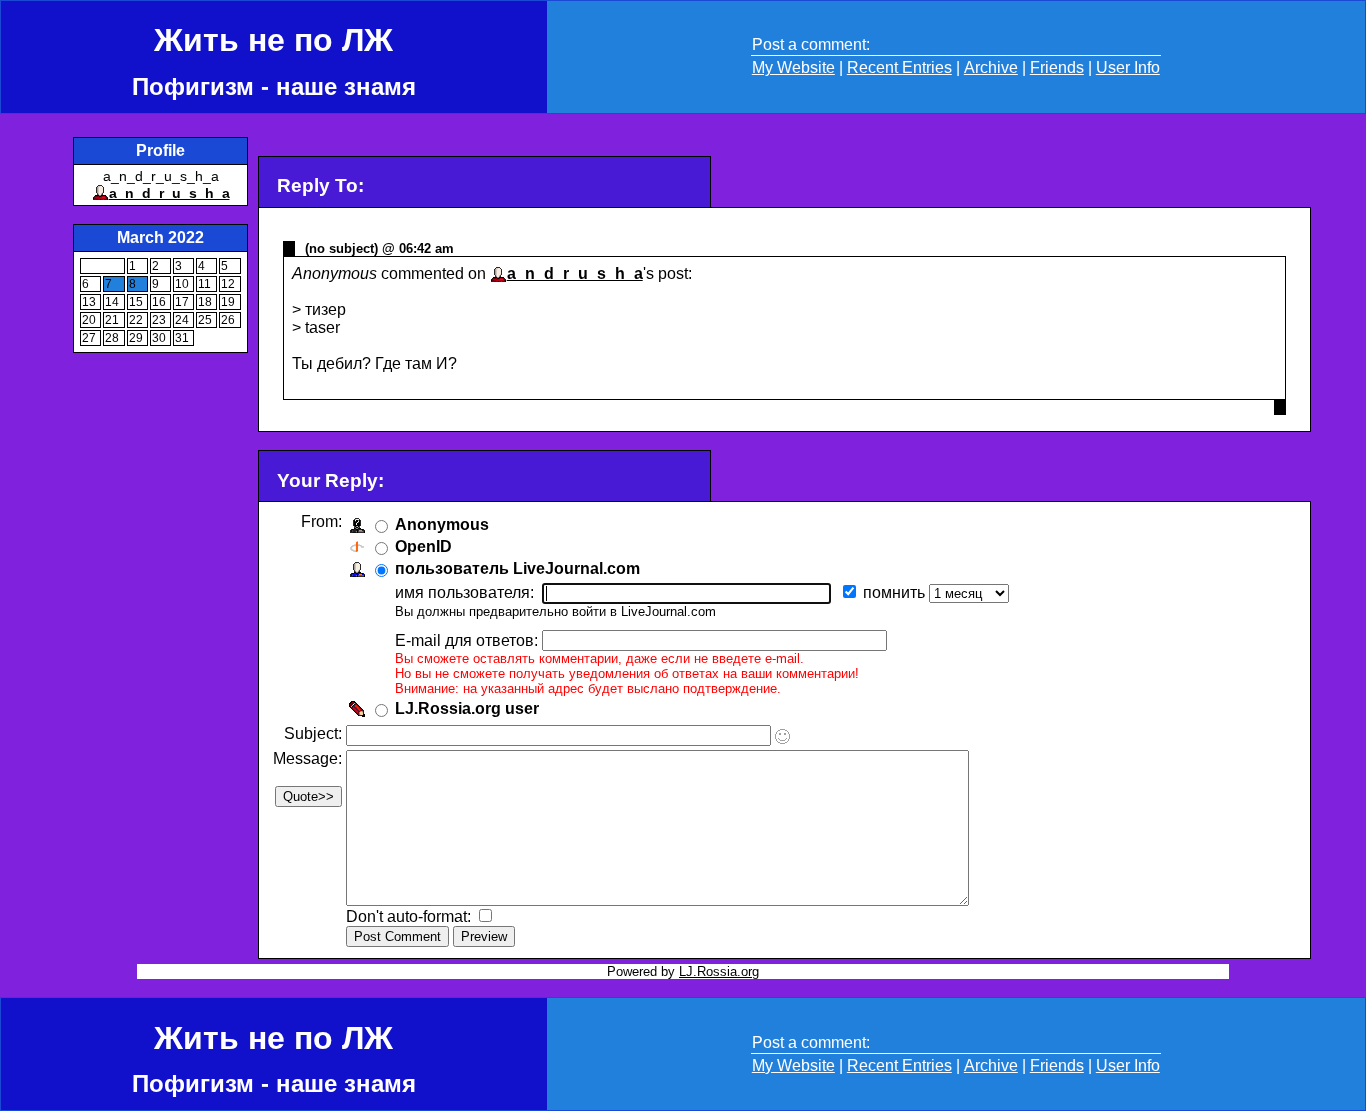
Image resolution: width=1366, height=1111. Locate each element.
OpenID (423, 546)
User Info (1128, 67)
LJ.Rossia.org (719, 971)
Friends (1057, 67)
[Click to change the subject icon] (782, 736)
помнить (896, 592)
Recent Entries (899, 67)
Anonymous (442, 524)
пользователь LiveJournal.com (517, 568)
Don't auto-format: (410, 916)
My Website (793, 67)
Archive (991, 67)
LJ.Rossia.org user (467, 708)
